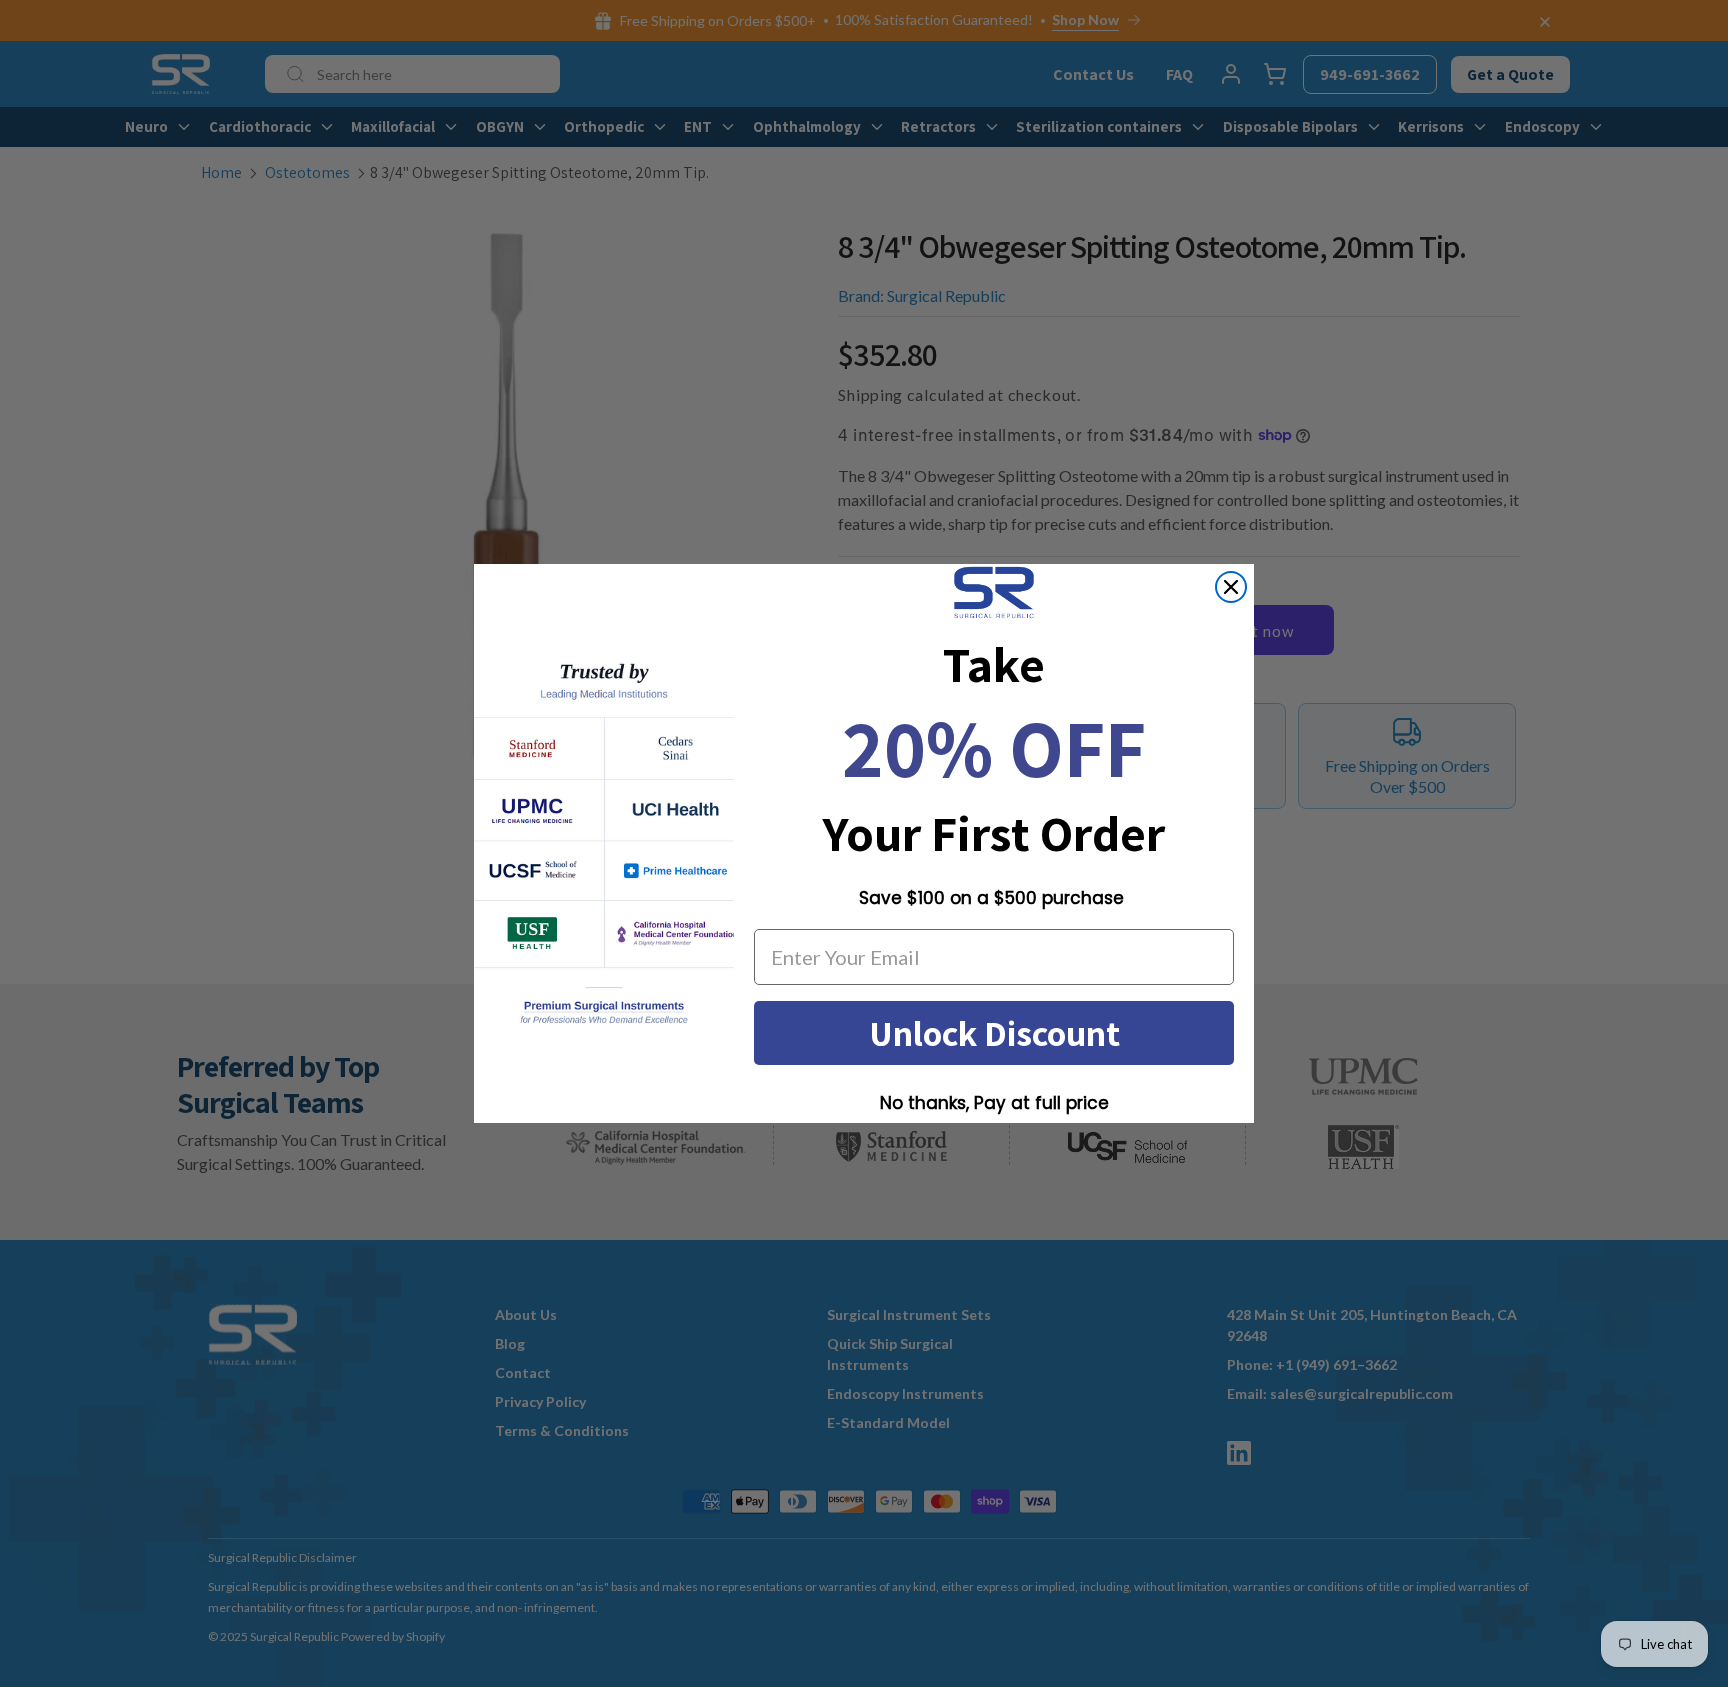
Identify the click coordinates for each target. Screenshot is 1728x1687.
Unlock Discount (994, 1032)
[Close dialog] (1231, 587)
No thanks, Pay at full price (994, 1103)
